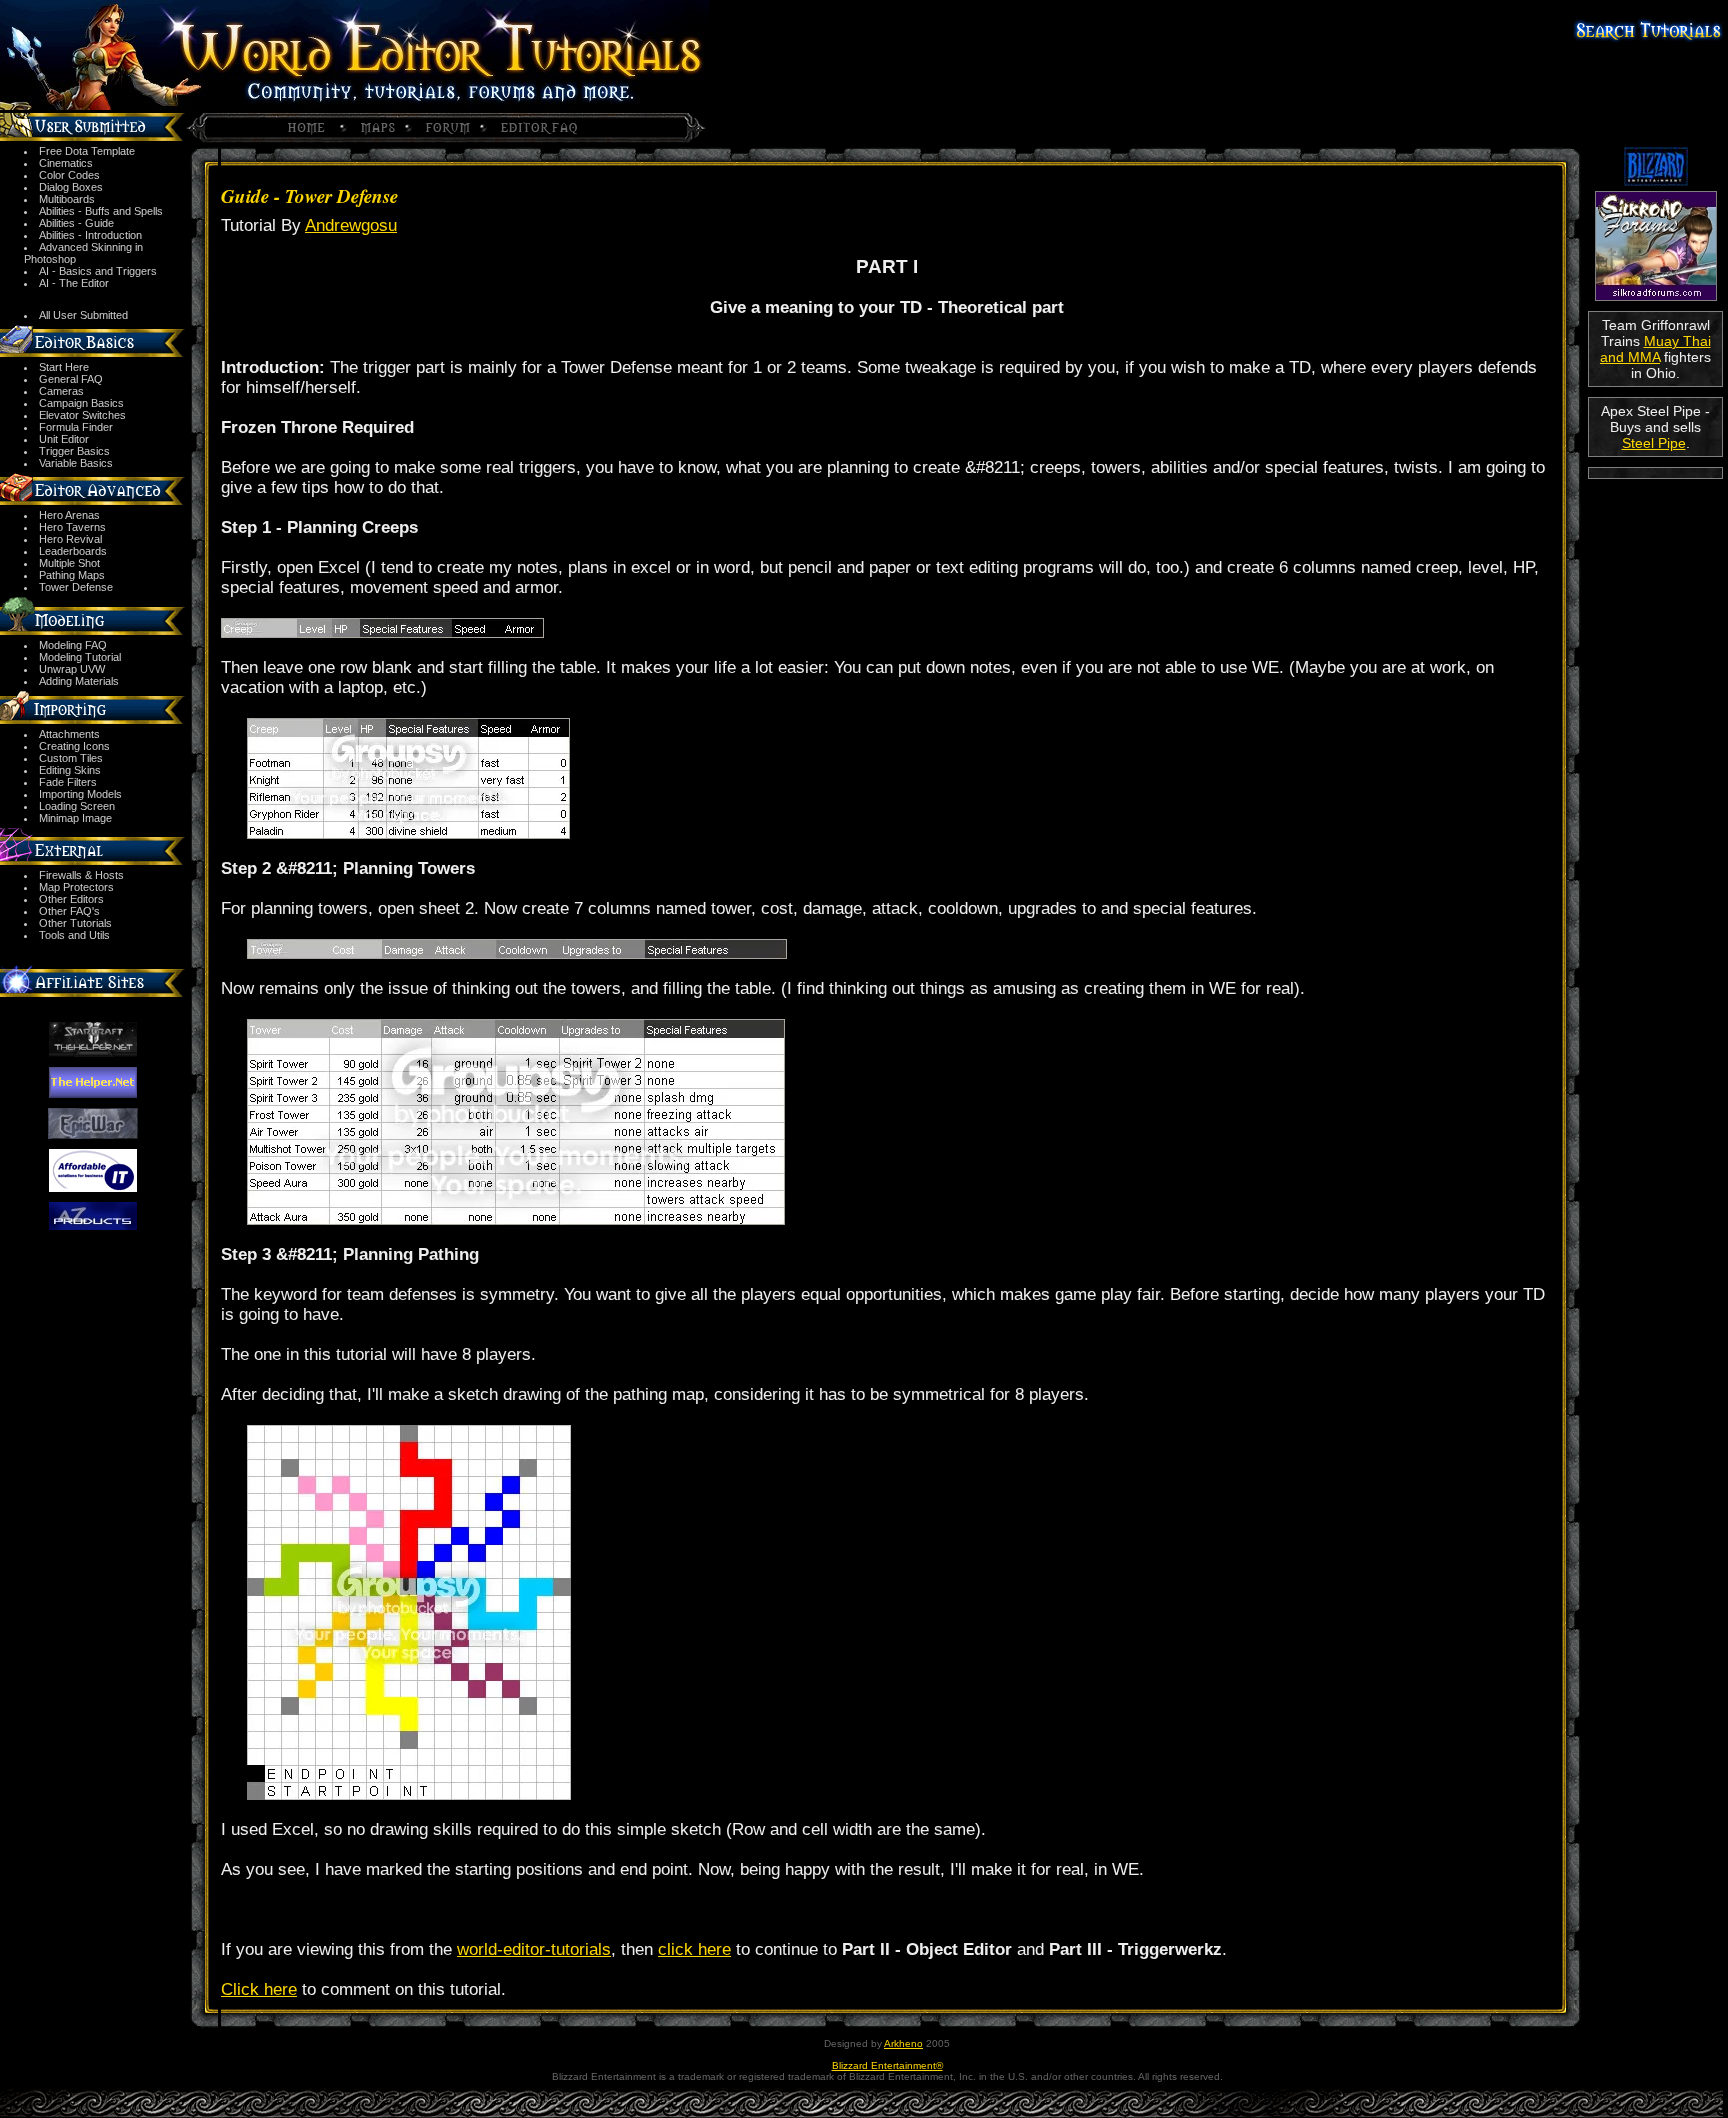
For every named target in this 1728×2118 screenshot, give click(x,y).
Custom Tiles (71, 758)
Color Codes (69, 175)
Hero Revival (70, 539)
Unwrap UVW (72, 669)
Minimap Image (75, 818)
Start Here (64, 367)
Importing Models (80, 794)
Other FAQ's (69, 911)
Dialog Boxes (71, 187)
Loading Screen (77, 806)
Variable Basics (76, 463)
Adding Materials (79, 681)
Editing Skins (70, 770)
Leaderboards (73, 551)
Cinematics (66, 163)
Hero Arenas (69, 515)
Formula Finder (76, 427)
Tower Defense (76, 587)
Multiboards (67, 199)
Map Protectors (76, 887)
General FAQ (71, 379)
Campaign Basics (81, 403)
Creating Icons (74, 746)
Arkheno (903, 2043)
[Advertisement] (1655, 551)
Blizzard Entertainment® (887, 2065)
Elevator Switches (82, 415)
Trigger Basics (74, 451)
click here (694, 1949)
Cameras (61, 391)
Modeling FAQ (73, 645)
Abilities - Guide (76, 223)
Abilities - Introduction (90, 235)
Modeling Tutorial (80, 657)
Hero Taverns (72, 527)
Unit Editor (64, 439)
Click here (259, 1989)
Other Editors (71, 899)
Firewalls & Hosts (81, 875)
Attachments (69, 734)
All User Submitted (83, 315)
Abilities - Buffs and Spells (101, 211)
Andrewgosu (351, 225)
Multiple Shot (69, 563)
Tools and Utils (74, 935)
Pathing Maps (72, 575)
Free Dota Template (87, 151)
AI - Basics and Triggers (98, 271)
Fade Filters (68, 782)
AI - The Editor (74, 283)
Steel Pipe (1654, 443)
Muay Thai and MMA (1655, 349)
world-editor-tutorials (534, 1949)
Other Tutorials (75, 923)
